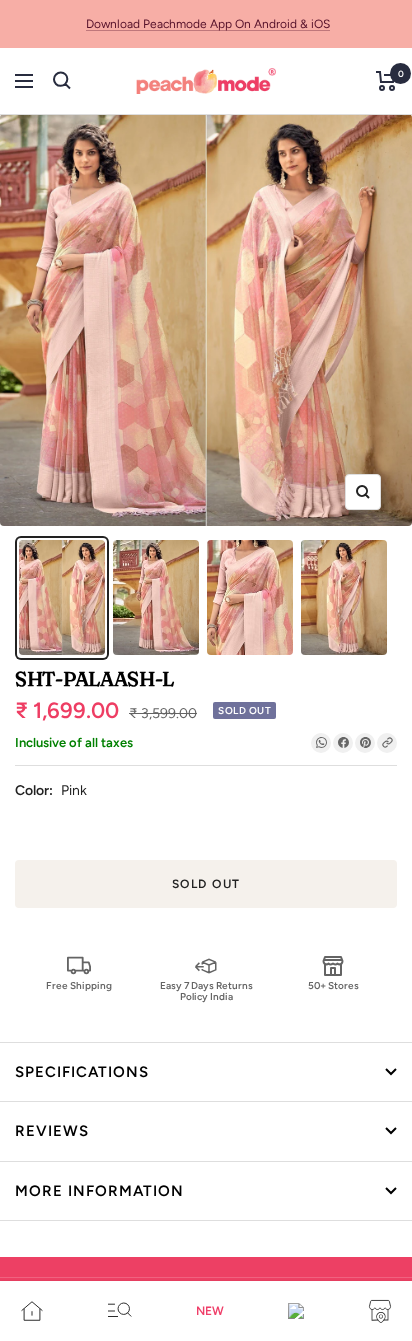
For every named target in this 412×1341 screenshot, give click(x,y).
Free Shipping (79, 985)
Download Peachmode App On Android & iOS (208, 24)
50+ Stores (333, 985)
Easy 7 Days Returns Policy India (206, 990)
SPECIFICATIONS (82, 1072)
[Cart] (386, 81)
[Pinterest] (365, 743)
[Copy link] (387, 743)
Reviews (52, 1131)
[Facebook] (343, 743)
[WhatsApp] (321, 743)
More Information (99, 1191)
